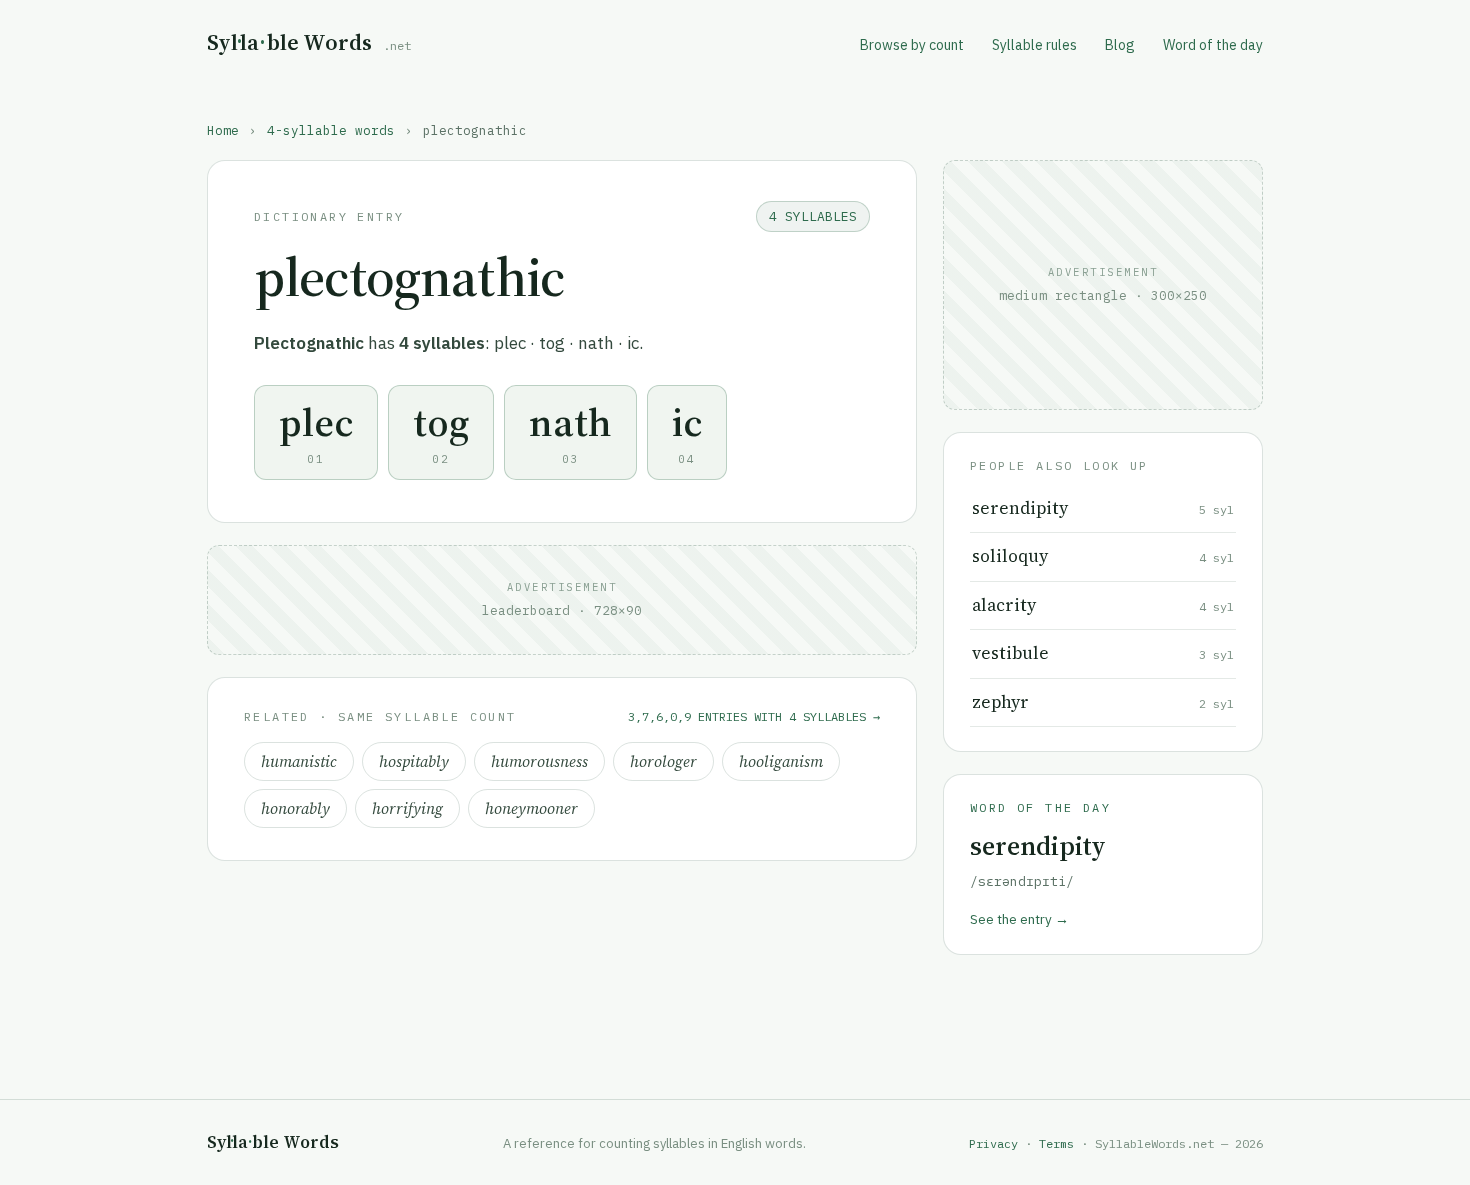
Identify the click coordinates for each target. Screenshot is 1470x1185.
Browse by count (912, 45)
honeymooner (531, 808)
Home (223, 130)
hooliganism (781, 761)
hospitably (414, 761)
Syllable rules (1034, 45)
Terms (1056, 1143)
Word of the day (1213, 45)
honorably (295, 808)
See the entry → (1019, 919)
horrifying (407, 808)
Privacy (993, 1143)
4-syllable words (331, 130)
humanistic (299, 761)
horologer (663, 761)
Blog (1120, 45)
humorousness (539, 761)
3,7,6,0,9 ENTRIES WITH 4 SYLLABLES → (754, 716)
